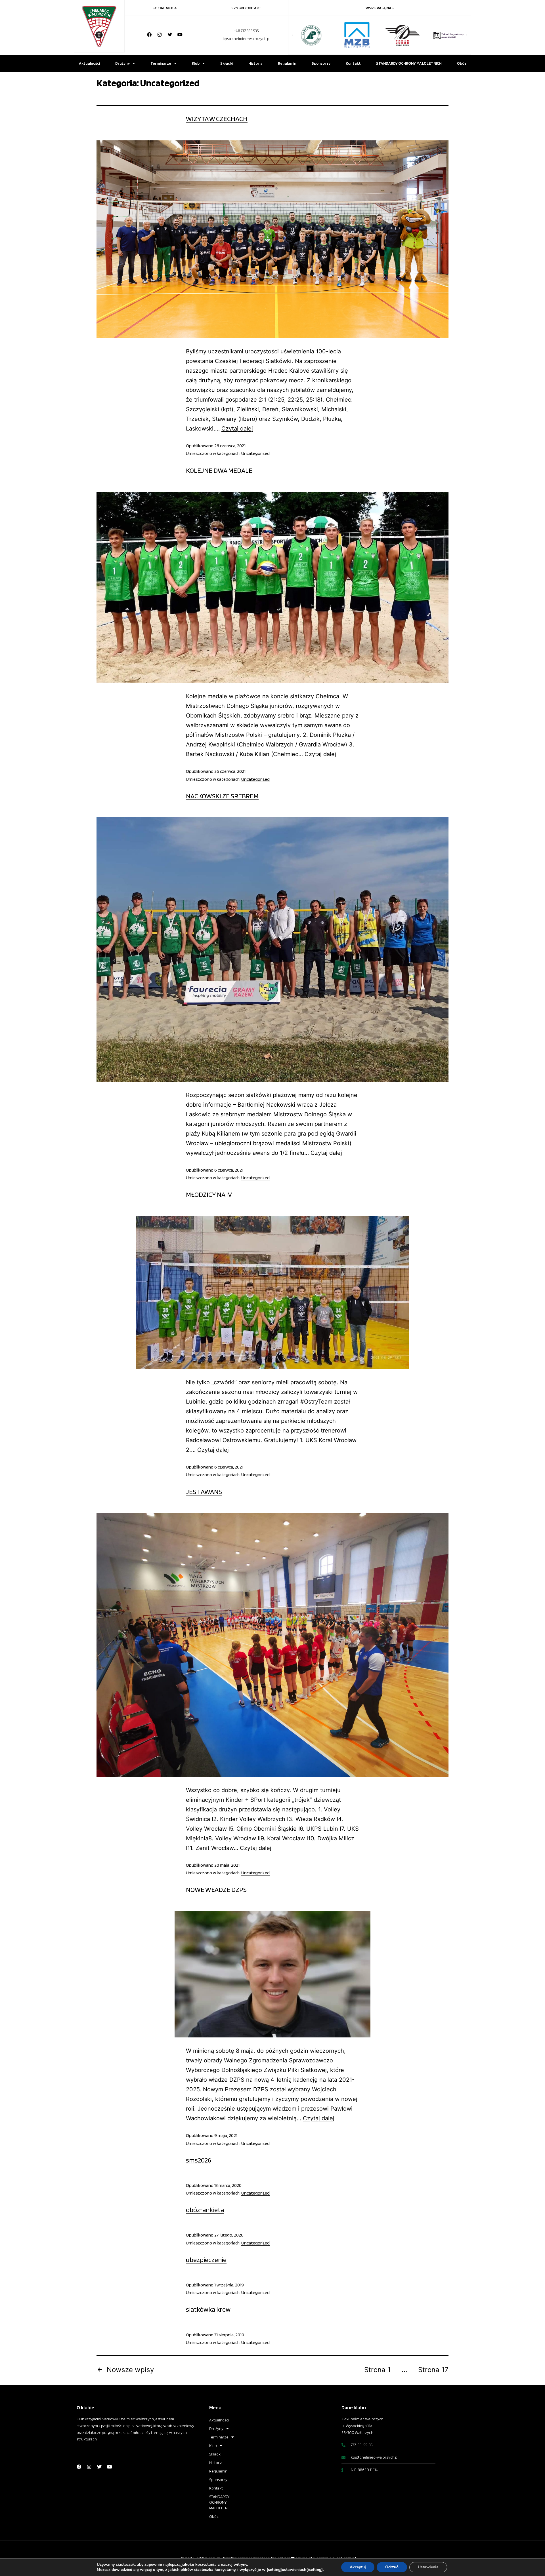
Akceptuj (358, 2567)
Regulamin (287, 63)
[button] (293, 35)
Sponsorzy (321, 63)
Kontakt (353, 63)
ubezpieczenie (206, 2260)
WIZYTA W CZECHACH (217, 119)
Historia (255, 63)
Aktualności (89, 63)
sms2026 (199, 2160)
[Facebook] (149, 35)
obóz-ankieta (205, 2210)
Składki (227, 63)
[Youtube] (180, 35)
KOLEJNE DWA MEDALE (219, 470)
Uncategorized (255, 453)
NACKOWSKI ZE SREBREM (222, 796)
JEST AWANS (204, 1492)
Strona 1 (377, 2370)
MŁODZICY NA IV (209, 1194)
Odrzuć (392, 2567)
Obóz (462, 63)
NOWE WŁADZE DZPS (216, 1890)
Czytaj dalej (237, 429)
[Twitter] (170, 35)
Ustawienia (428, 2567)
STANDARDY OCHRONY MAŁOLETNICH (409, 63)
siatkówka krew (208, 2309)
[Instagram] (160, 35)
